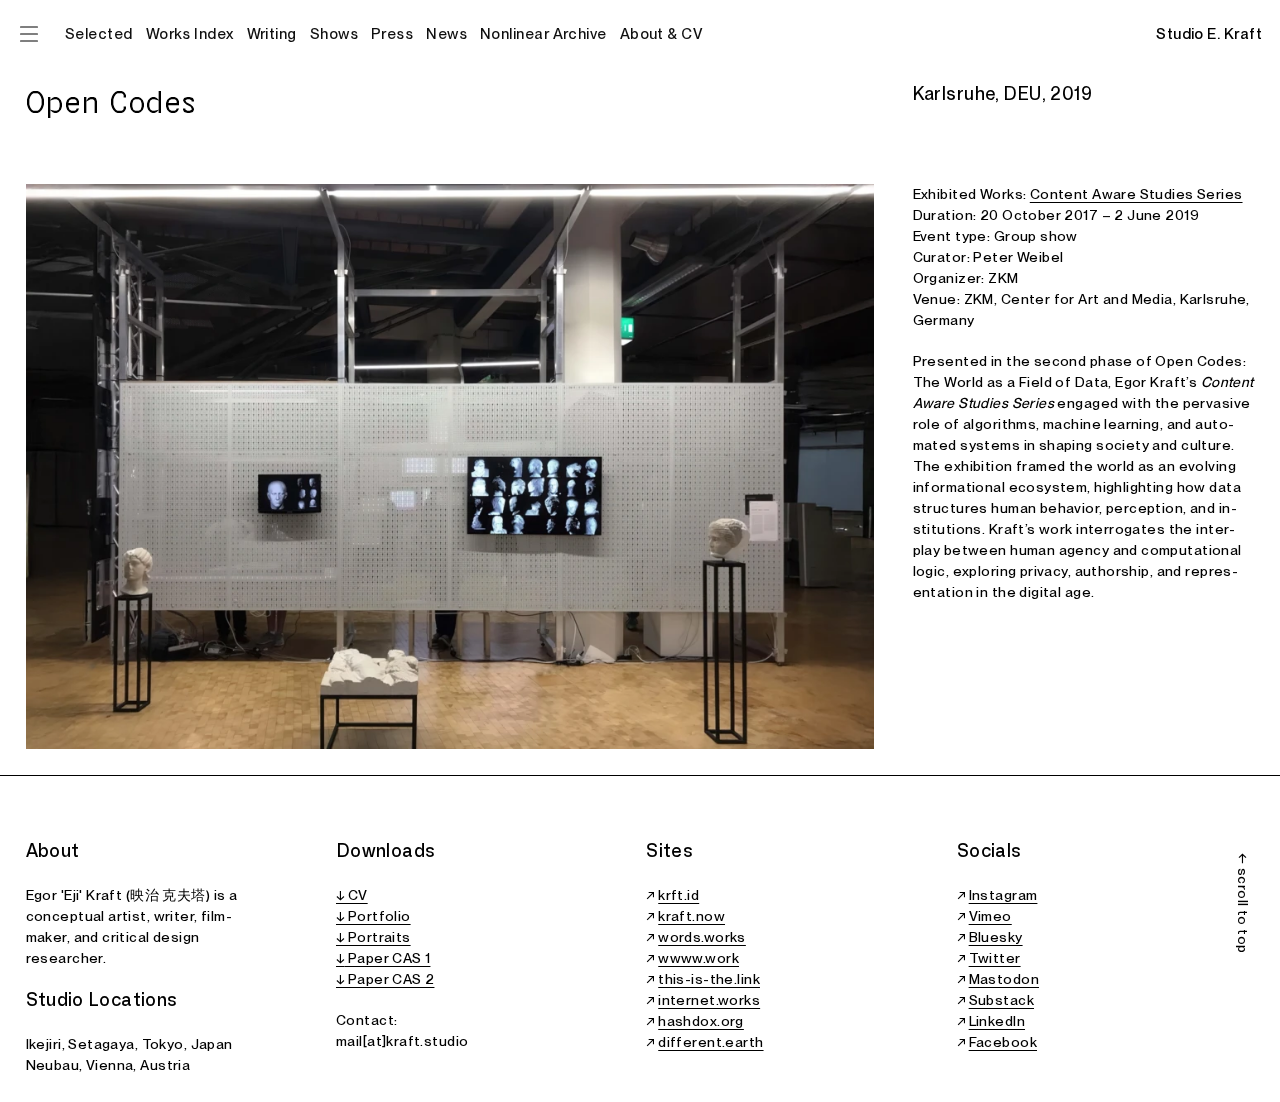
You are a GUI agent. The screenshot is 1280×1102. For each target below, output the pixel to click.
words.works (702, 937)
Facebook (1003, 1042)
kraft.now (691, 916)
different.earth (710, 1042)
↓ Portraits (373, 937)
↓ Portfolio (373, 916)
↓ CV (352, 895)
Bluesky (996, 937)
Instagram (1003, 895)
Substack (1001, 1000)
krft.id (678, 895)
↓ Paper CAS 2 (385, 979)
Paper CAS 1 (387, 958)
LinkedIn (997, 1021)
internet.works (709, 1000)
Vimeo (990, 916)
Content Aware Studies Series (1136, 194)
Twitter (995, 958)
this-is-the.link (709, 979)
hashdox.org (701, 1021)
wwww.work (698, 958)
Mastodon (1004, 979)
